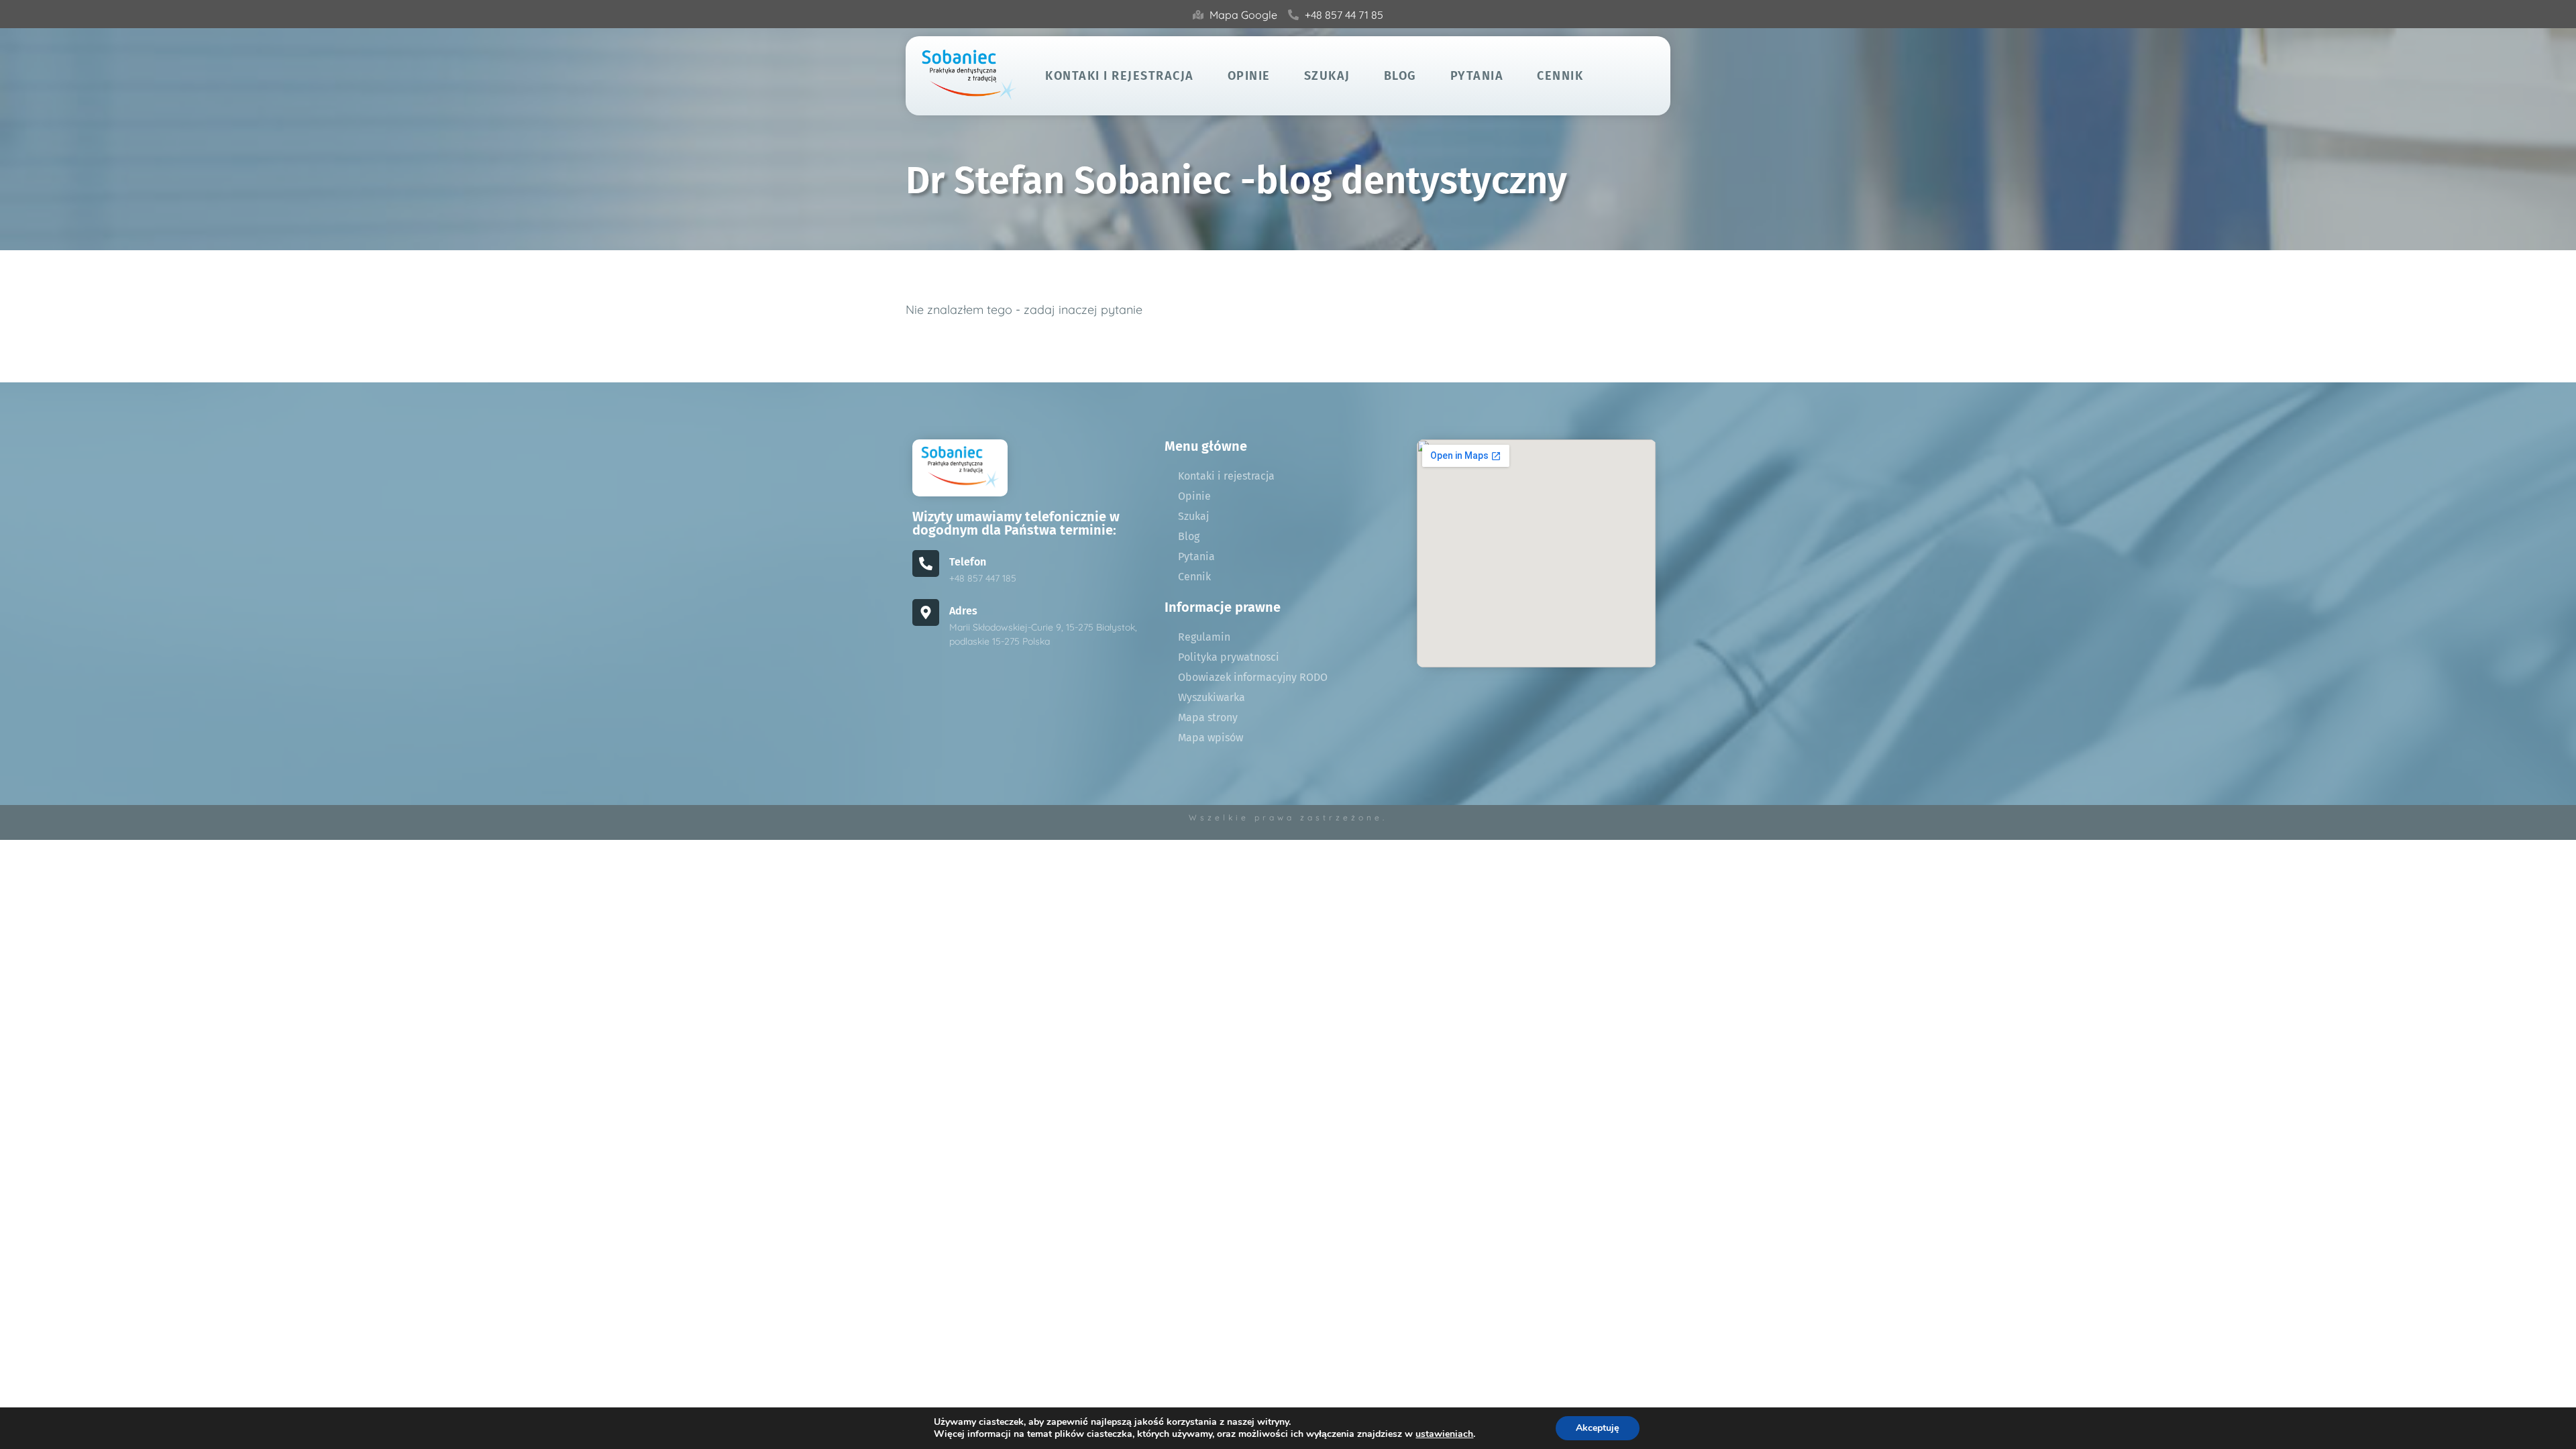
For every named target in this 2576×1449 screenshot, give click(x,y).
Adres (963, 611)
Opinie (1249, 76)
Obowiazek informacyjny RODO (1253, 677)
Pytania (1477, 76)
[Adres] (926, 612)
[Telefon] (926, 563)
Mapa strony (1208, 717)
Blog (1400, 76)
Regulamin (1204, 637)
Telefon (968, 562)
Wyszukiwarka (1212, 697)
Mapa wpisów (1211, 738)
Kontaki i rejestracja (1120, 76)
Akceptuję (1598, 1428)
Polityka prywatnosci (1229, 657)
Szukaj (1327, 76)
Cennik (1560, 76)
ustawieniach (1444, 1434)
